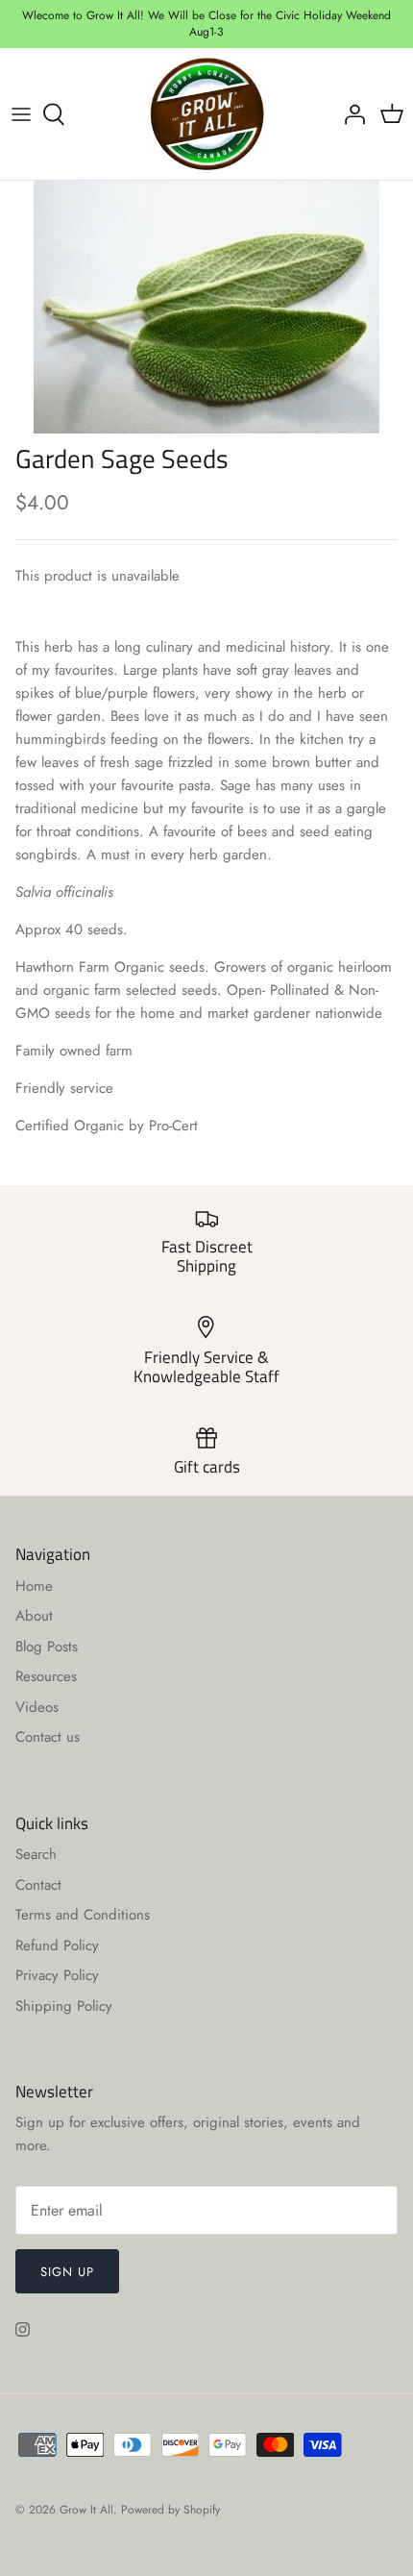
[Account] (350, 114)
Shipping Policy (64, 2006)
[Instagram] (23, 2329)
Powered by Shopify (170, 2510)
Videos (37, 1707)
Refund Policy (57, 1945)
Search (36, 1854)
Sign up (67, 2272)
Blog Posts (47, 1647)
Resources (46, 1676)
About (34, 1616)
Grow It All (86, 2510)
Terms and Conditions (83, 1915)
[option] (206, 307)
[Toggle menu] (21, 114)
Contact (38, 1885)
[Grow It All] (207, 114)
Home (34, 1586)
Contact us (48, 1737)
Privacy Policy (57, 1975)
